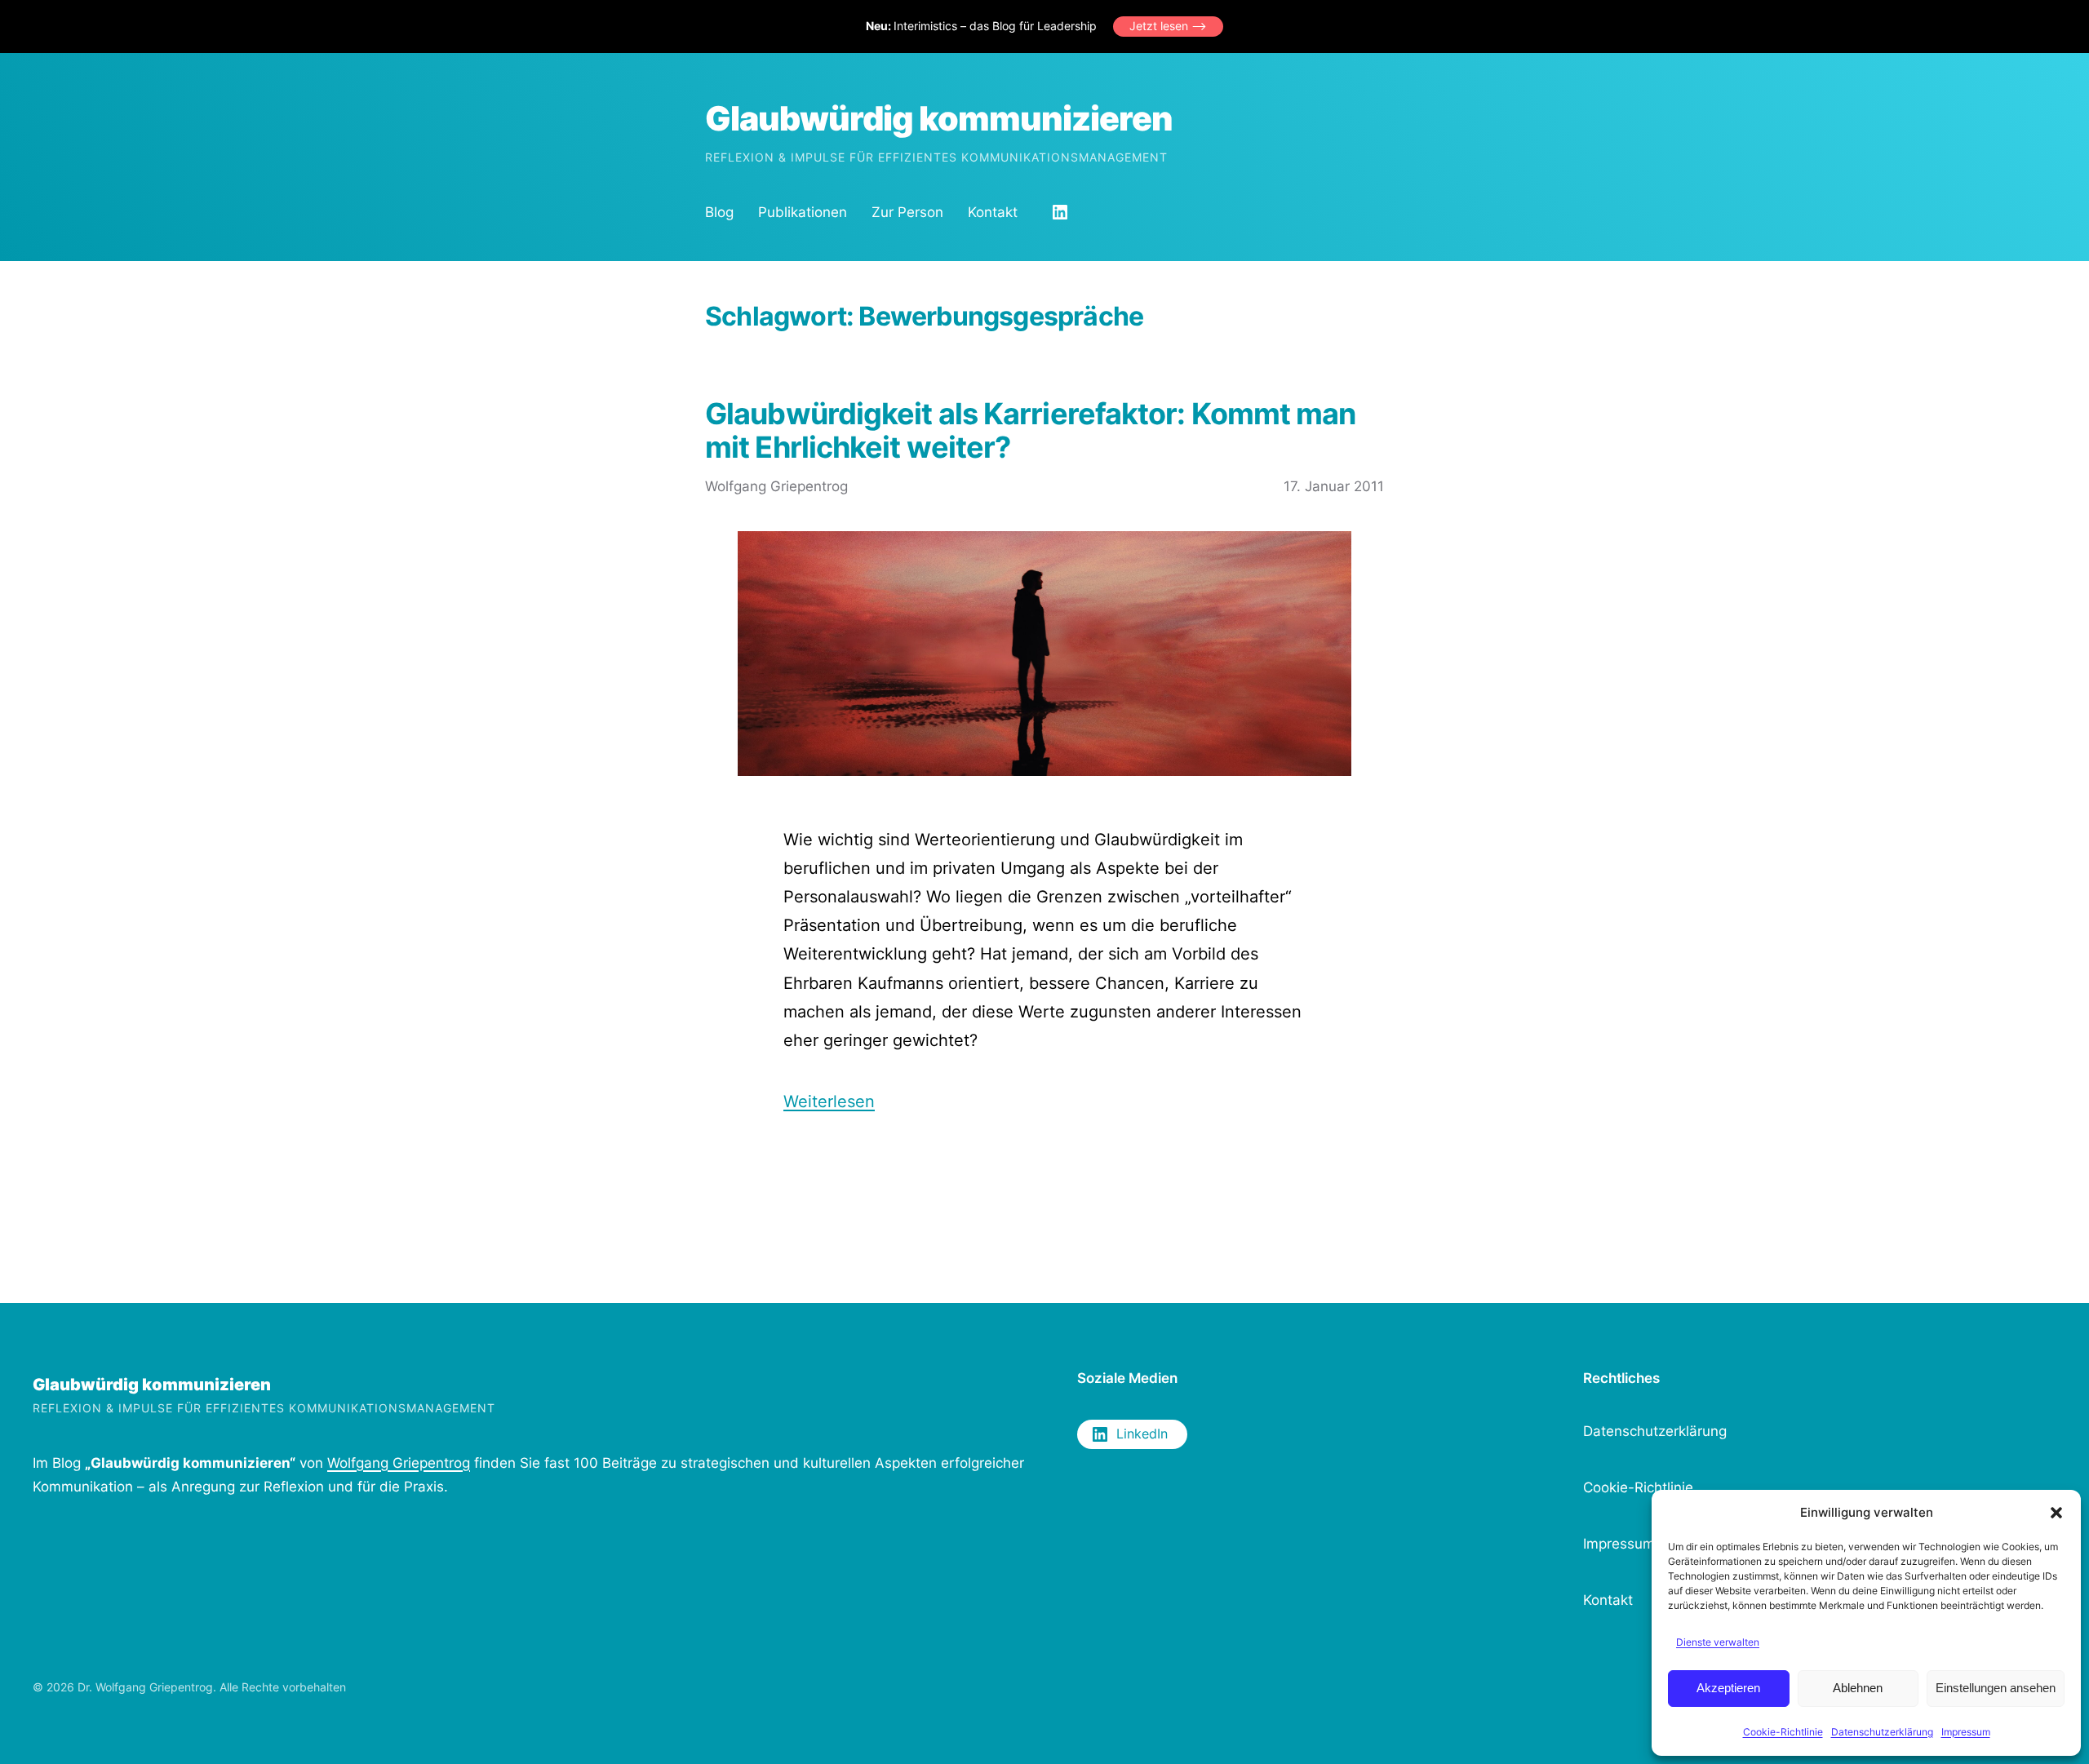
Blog (719, 212)
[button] (2056, 1513)
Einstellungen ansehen (1996, 1688)
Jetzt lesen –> (1168, 26)
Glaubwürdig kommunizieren (939, 118)
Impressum (1966, 1732)
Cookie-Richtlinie (1783, 1732)
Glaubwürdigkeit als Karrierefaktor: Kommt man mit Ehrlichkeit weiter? (1031, 431)
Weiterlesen (829, 1101)
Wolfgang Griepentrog (399, 1463)
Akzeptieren (1728, 1688)
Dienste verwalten (1718, 1642)
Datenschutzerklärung (1882, 1732)
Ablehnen (1858, 1688)
